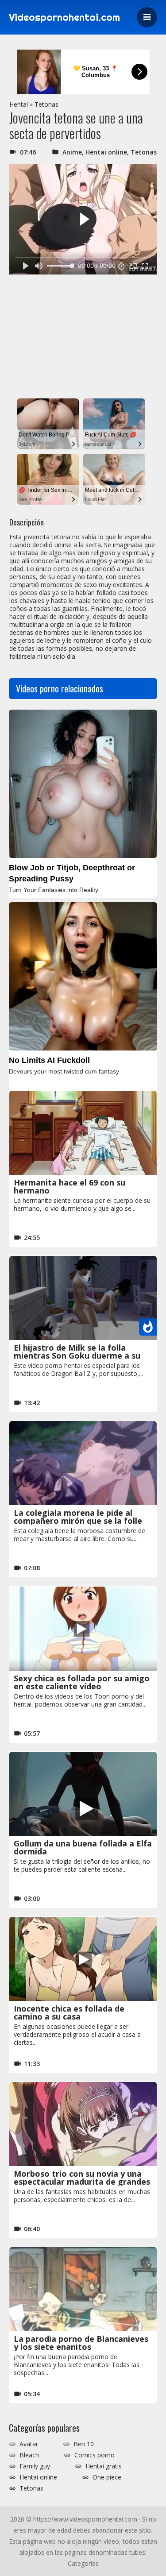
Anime (72, 152)
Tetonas (46, 104)
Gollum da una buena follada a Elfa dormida (83, 1847)
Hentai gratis (104, 2466)
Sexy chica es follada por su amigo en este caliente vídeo (82, 1682)
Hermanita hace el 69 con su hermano (69, 1186)
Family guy (35, 2466)
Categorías (83, 2563)
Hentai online (106, 152)
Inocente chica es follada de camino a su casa (69, 2012)
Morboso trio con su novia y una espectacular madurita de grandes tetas (82, 2182)
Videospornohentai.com (64, 17)
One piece (107, 2477)
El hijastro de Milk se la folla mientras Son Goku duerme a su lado (77, 1356)
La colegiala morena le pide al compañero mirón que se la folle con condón (78, 1521)
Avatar (29, 2444)
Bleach (29, 2455)
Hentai (19, 104)
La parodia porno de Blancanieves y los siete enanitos (81, 2343)
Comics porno (95, 2455)
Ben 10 (84, 2444)
